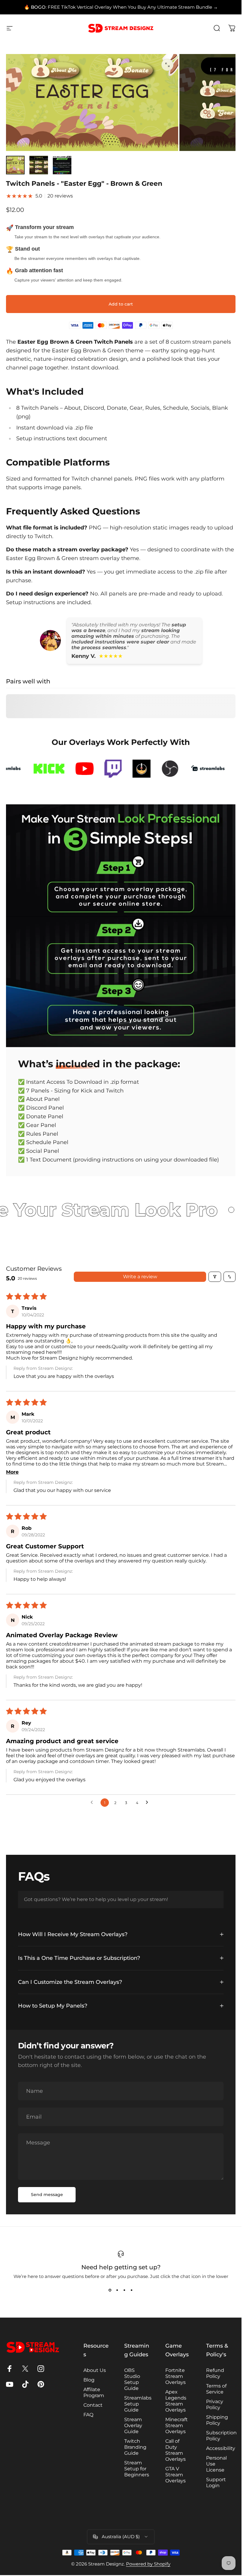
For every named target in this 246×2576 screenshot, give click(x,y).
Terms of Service (216, 2389)
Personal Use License (216, 2464)
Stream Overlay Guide (133, 2425)
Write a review (140, 1277)
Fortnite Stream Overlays (175, 2376)
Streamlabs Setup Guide (138, 2404)
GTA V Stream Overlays (175, 2475)
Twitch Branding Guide (135, 2447)
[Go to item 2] (39, 165)
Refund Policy (215, 2373)
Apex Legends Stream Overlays (176, 2401)
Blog (89, 2380)
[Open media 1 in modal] (167, 65)
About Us (95, 2370)
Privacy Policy (215, 2404)
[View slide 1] (110, 2290)
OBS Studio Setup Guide (132, 2379)
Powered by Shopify (148, 2564)
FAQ (88, 2415)
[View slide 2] (117, 2290)
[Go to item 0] (15, 165)
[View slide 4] (132, 2290)
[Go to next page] (148, 1803)
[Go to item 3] (62, 165)
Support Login (216, 2483)
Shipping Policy (217, 2420)
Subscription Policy (221, 2436)
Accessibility (221, 2448)
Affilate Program (94, 2392)
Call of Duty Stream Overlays (175, 2450)
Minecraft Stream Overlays (177, 2425)
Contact (93, 2405)
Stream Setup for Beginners (137, 2469)
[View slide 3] (124, 2290)
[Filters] (215, 1277)
